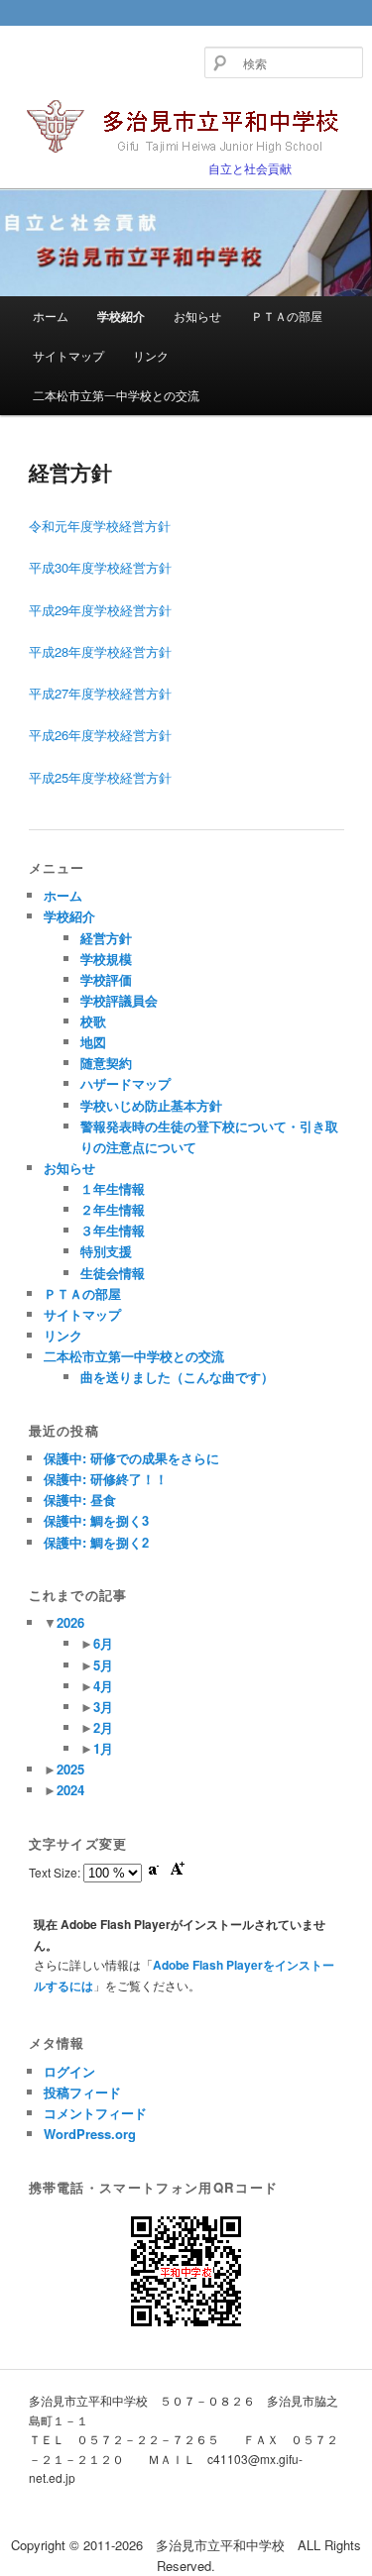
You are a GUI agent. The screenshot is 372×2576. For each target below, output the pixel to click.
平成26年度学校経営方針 (100, 735)
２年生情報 (113, 1209)
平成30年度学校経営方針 (100, 567)
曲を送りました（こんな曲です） (177, 1377)
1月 (103, 1748)
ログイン (69, 2071)
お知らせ (197, 316)
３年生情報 (113, 1230)
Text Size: (56, 1872)
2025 (70, 1769)
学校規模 (106, 959)
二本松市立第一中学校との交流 (116, 395)
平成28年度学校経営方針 (100, 651)
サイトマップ (68, 355)
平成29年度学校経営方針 (100, 610)
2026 (70, 1622)
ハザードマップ (125, 1083)
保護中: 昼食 (80, 1500)
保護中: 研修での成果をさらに (131, 1458)
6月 (103, 1643)
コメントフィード (95, 2113)
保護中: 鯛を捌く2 (96, 1542)
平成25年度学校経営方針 (100, 777)
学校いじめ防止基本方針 (151, 1105)
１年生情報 (113, 1188)
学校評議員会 (119, 1000)
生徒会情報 (113, 1273)
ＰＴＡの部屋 (287, 316)
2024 (70, 1790)
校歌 (93, 1021)
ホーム (51, 316)
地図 (93, 1042)
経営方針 (106, 938)
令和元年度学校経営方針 (106, 526)
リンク (151, 355)
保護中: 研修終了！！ (106, 1479)
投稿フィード (82, 2092)
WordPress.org (90, 2134)
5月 (103, 1665)
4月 (103, 1686)
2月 (103, 1727)
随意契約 (106, 1063)
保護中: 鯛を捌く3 (96, 1520)
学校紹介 (121, 316)
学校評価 (106, 979)
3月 (103, 1707)
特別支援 (106, 1251)
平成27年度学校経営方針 (100, 693)
